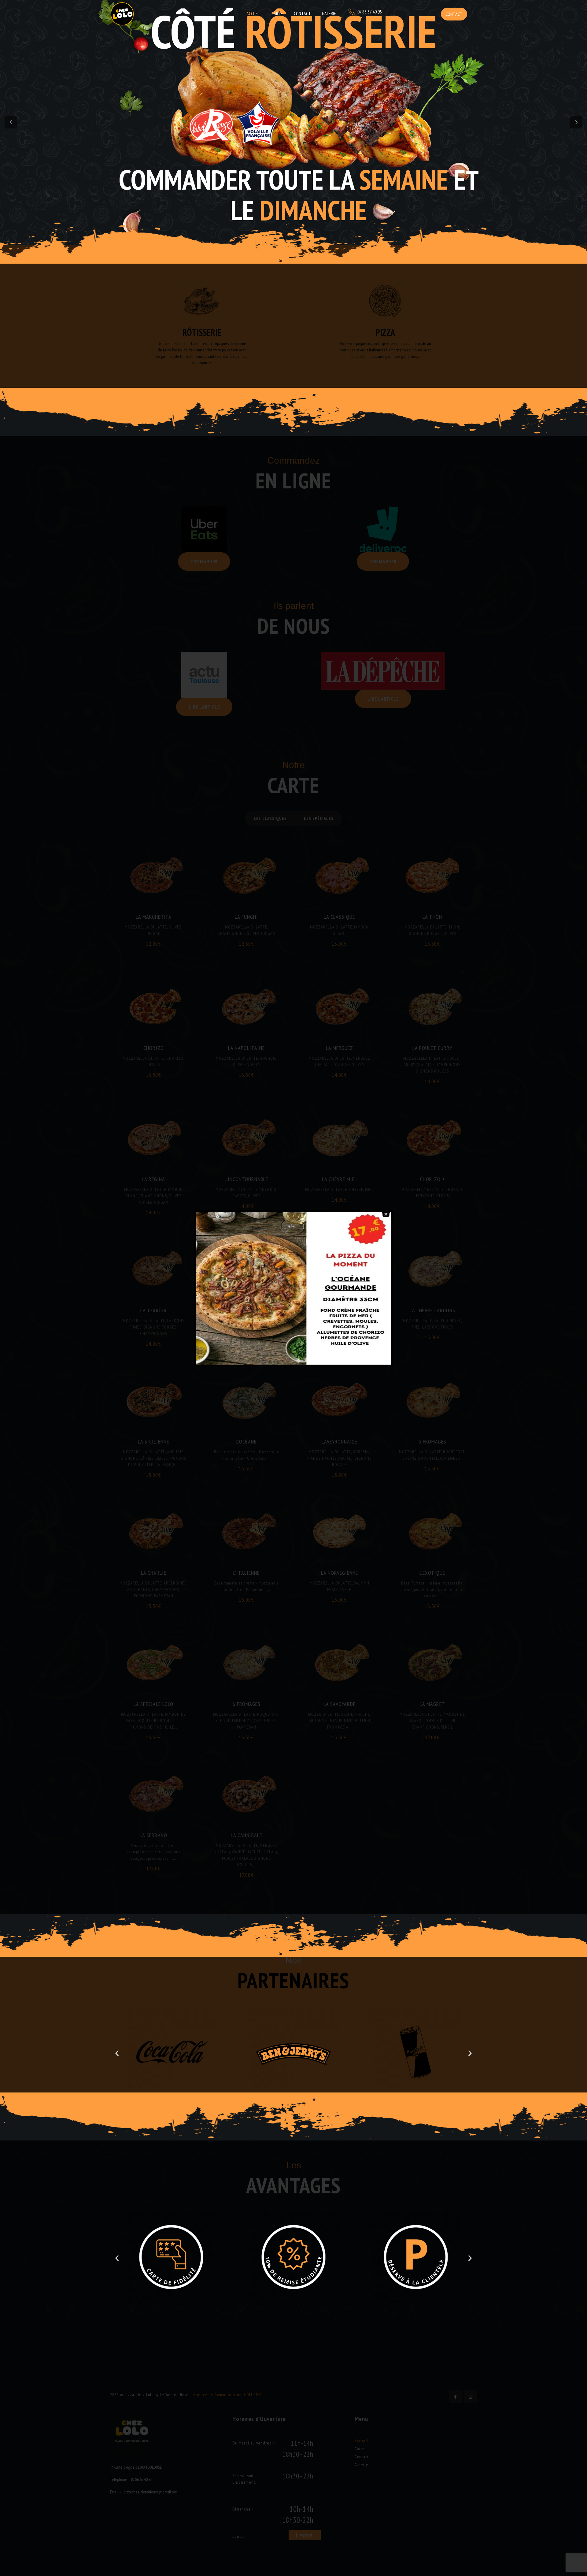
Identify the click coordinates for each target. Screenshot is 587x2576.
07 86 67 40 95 (370, 12)
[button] (117, 2053)
